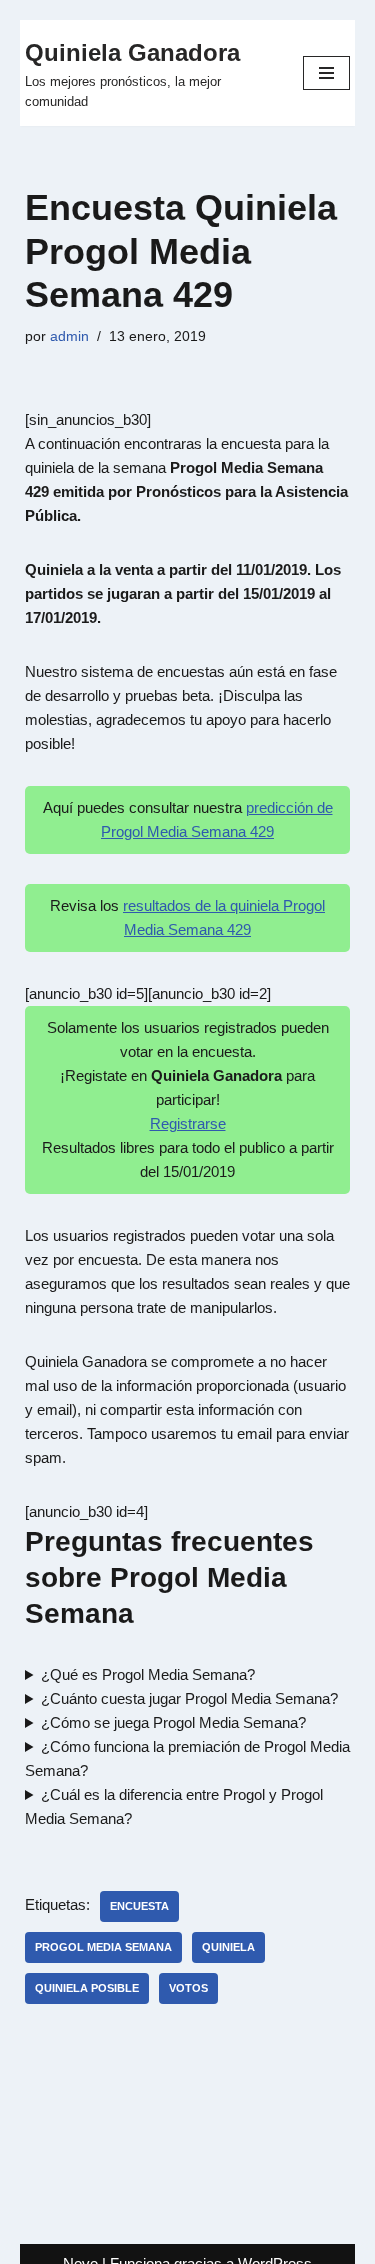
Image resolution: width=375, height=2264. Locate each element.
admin (69, 336)
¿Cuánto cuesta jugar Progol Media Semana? (189, 1698)
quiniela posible (87, 1988)
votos (188, 1988)
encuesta (139, 1906)
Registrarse (188, 1123)
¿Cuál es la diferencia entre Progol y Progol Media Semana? (174, 1806)
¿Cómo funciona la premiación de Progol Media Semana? (187, 1758)
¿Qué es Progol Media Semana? (148, 1674)
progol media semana (103, 1947)
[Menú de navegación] (326, 73)
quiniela (228, 1947)
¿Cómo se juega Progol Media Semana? (173, 1722)
